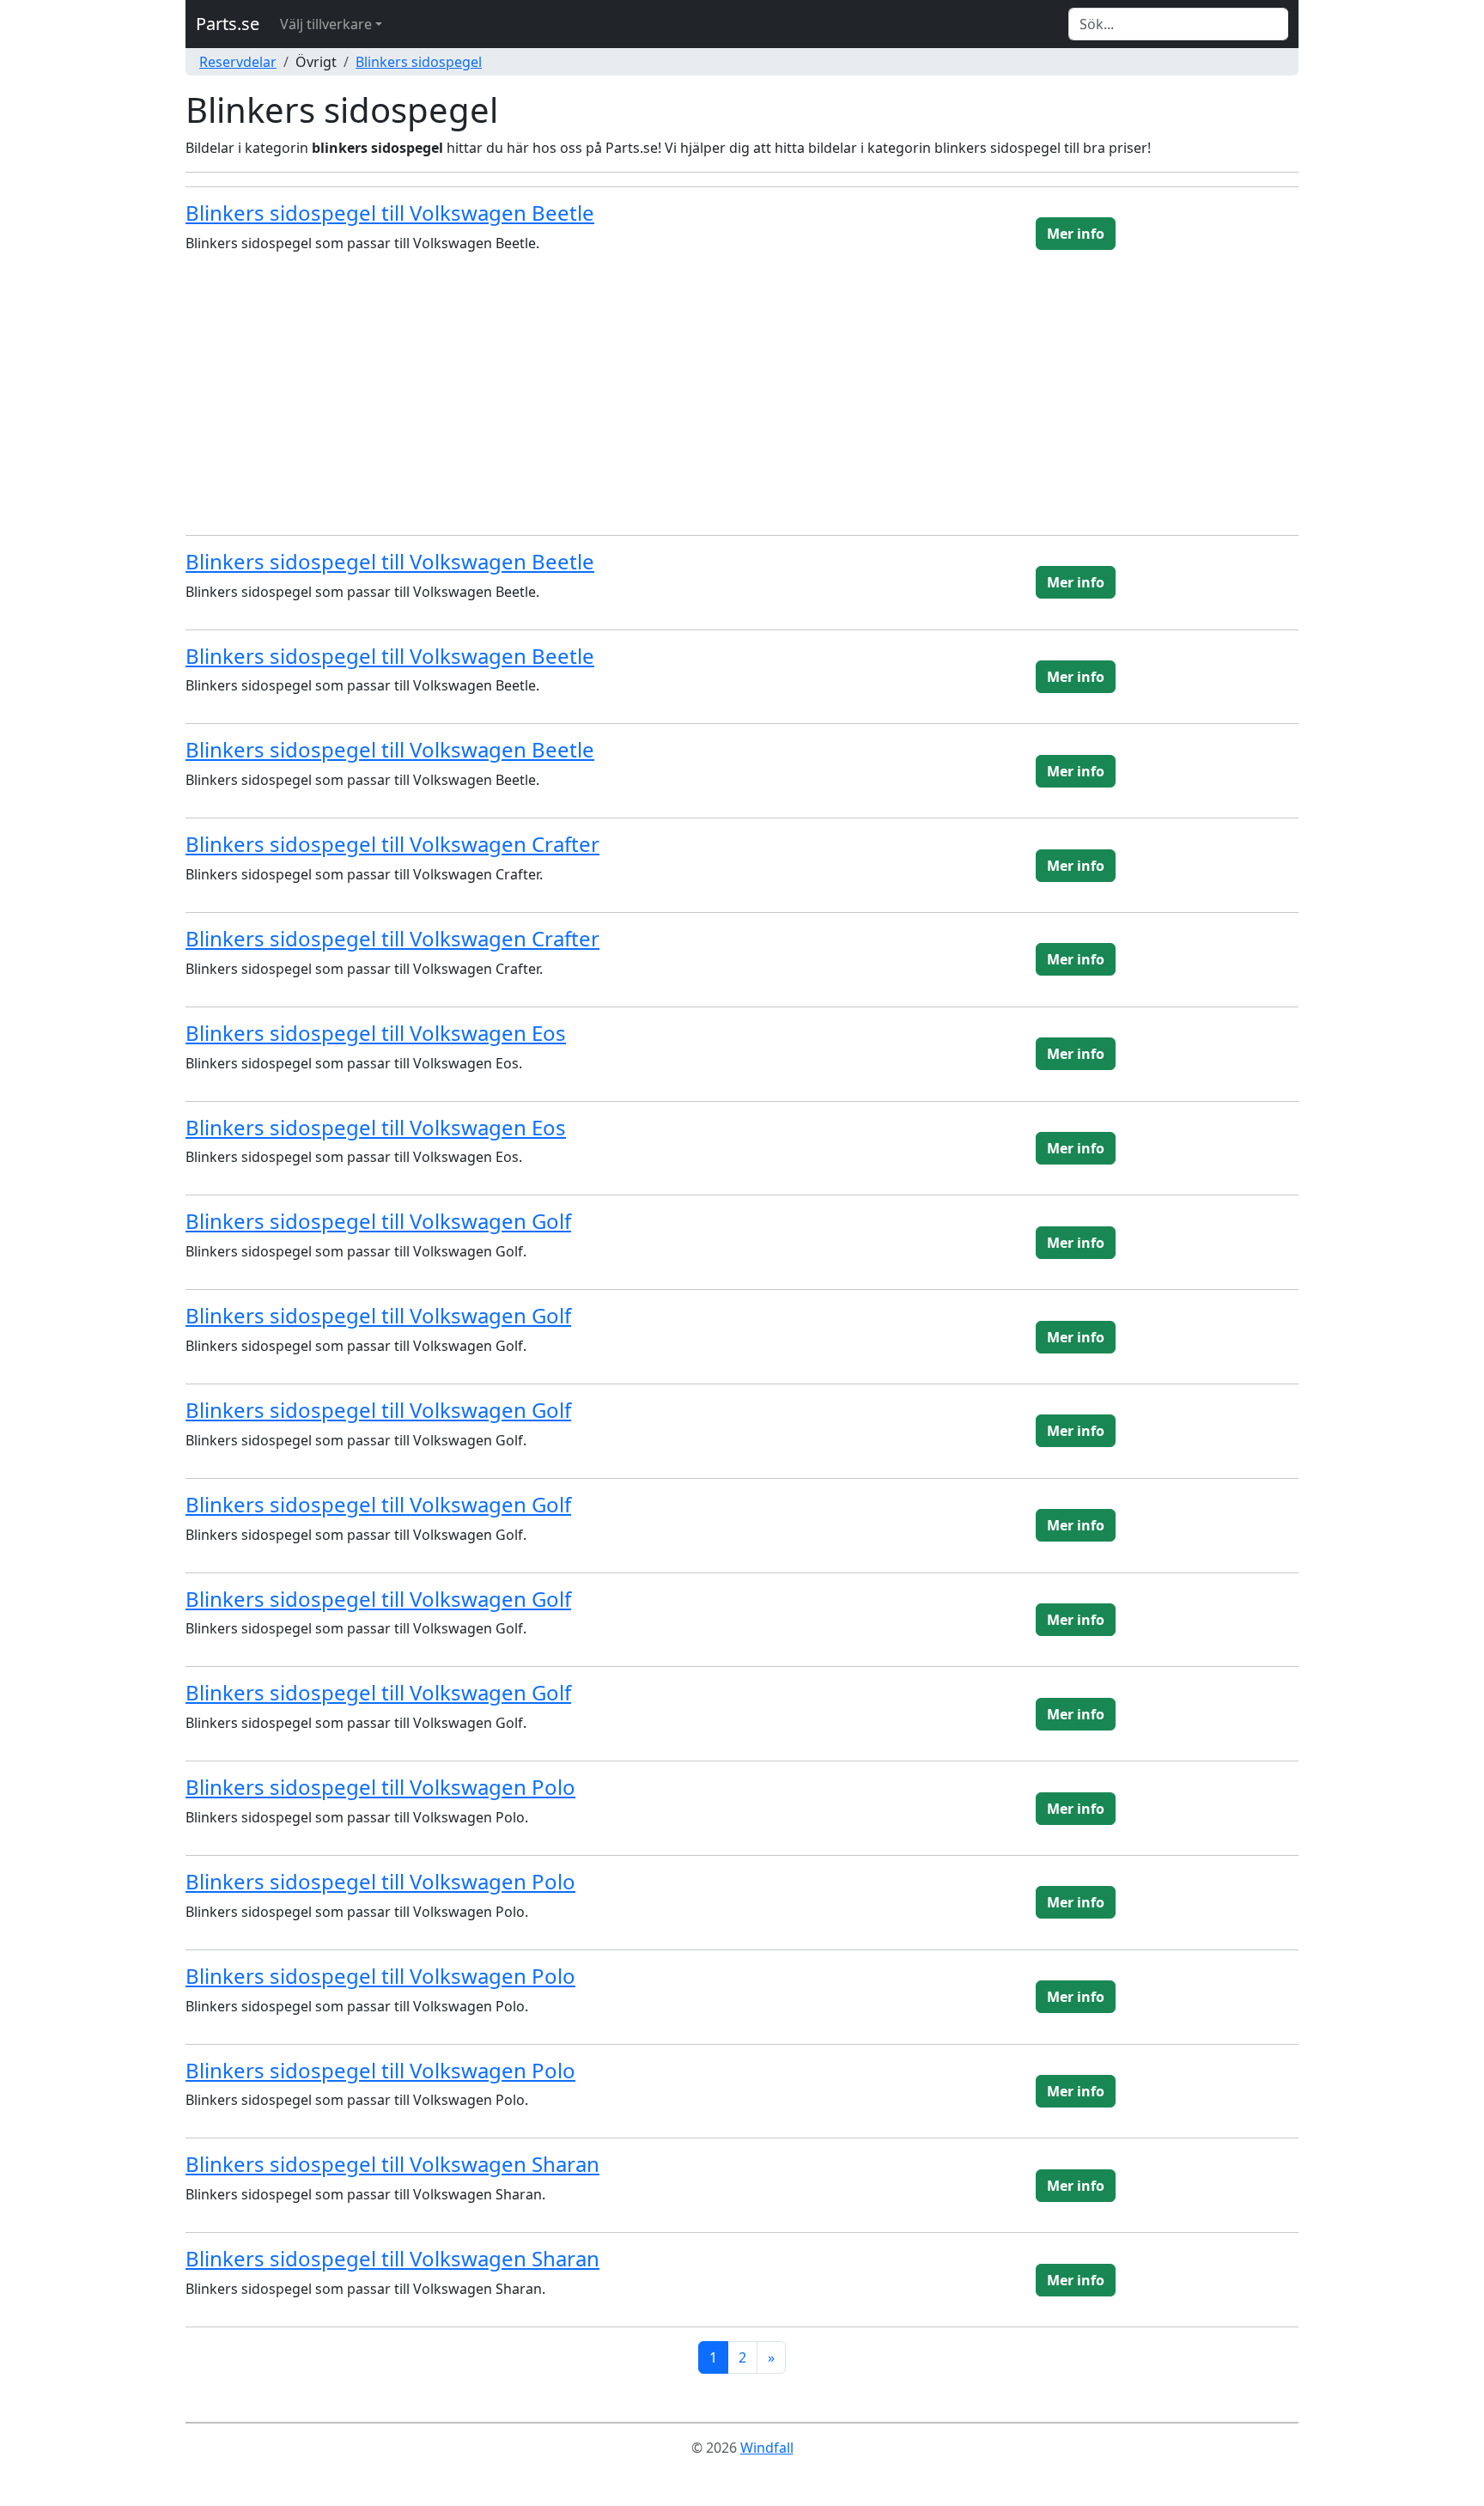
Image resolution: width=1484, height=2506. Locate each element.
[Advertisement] (742, 401)
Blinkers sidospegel (419, 62)
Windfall (767, 2448)
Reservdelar (238, 62)
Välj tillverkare (326, 24)
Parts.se (228, 24)
